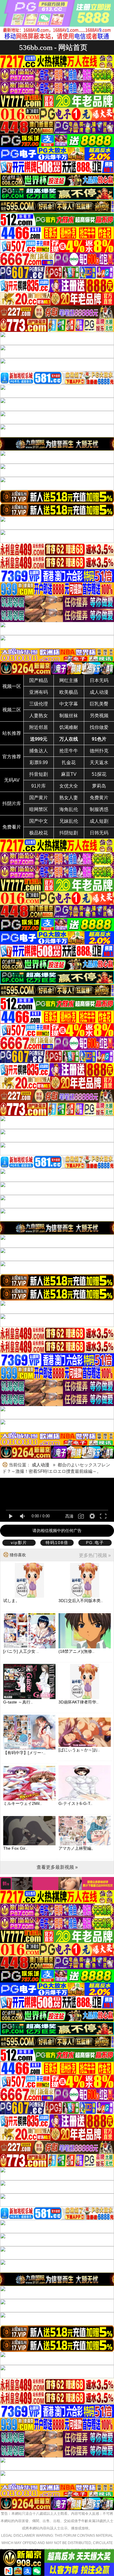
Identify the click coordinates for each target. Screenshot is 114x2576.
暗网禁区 (39, 809)
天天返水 (99, 762)
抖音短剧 (39, 774)
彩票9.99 (39, 762)
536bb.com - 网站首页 (53, 47)
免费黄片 (99, 798)
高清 (69, 1516)
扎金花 (69, 762)
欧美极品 (69, 692)
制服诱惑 (99, 809)
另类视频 (99, 716)
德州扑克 (99, 751)
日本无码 (99, 680)
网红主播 (69, 680)
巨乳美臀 (99, 704)
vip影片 (19, 1543)
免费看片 (12, 827)
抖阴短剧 (69, 833)
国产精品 (39, 680)
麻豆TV (69, 774)
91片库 (39, 786)
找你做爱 (99, 727)
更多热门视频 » (95, 1555)
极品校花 (39, 833)
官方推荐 (12, 757)
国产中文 (39, 821)
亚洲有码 (39, 692)
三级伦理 (39, 704)
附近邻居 (39, 727)
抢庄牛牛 (69, 751)
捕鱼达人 (39, 751)
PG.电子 (95, 1543)
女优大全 (69, 786)
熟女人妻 (69, 798)
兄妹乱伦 (69, 821)
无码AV (12, 780)
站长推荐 (12, 733)
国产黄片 (39, 798)
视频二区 (12, 710)
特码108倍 (57, 1543)
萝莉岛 (99, 786)
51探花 (99, 774)
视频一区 (12, 686)
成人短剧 (99, 821)
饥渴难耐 (69, 727)
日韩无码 (99, 833)
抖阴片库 (12, 804)
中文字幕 (69, 704)
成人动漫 (99, 692)
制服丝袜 (69, 716)
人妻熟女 (39, 716)
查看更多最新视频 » (57, 1867)
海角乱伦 (69, 809)
